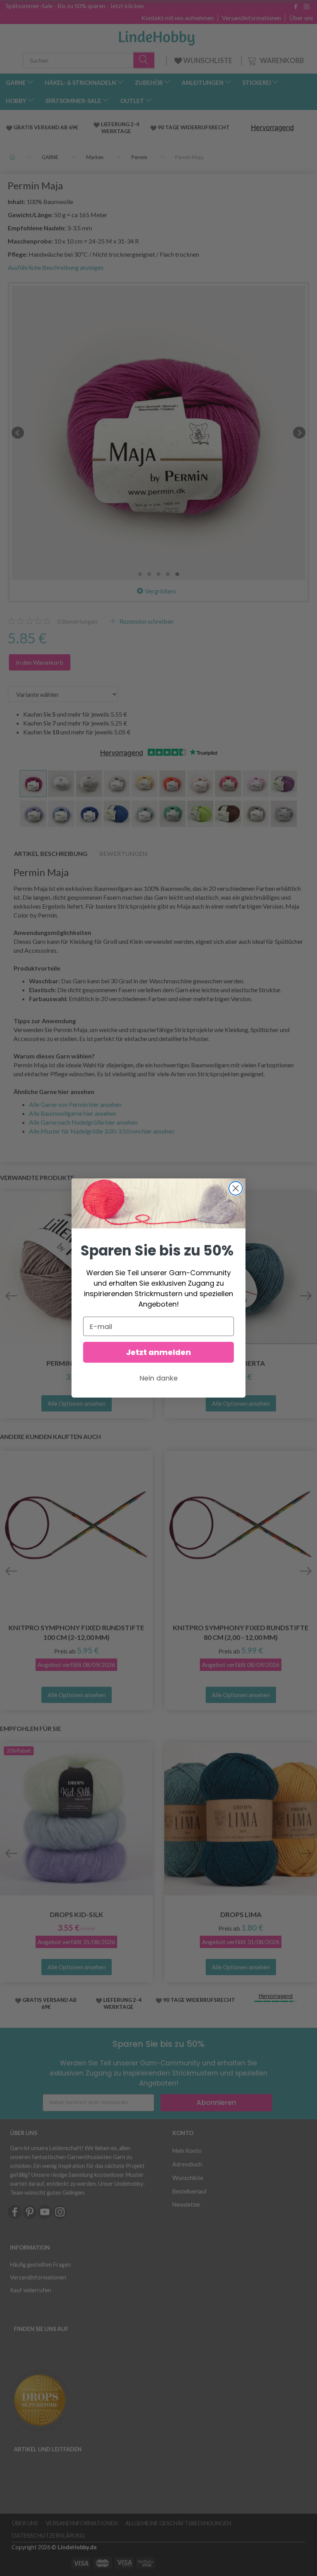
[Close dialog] (236, 1188)
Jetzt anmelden (158, 1352)
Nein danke (159, 1378)
